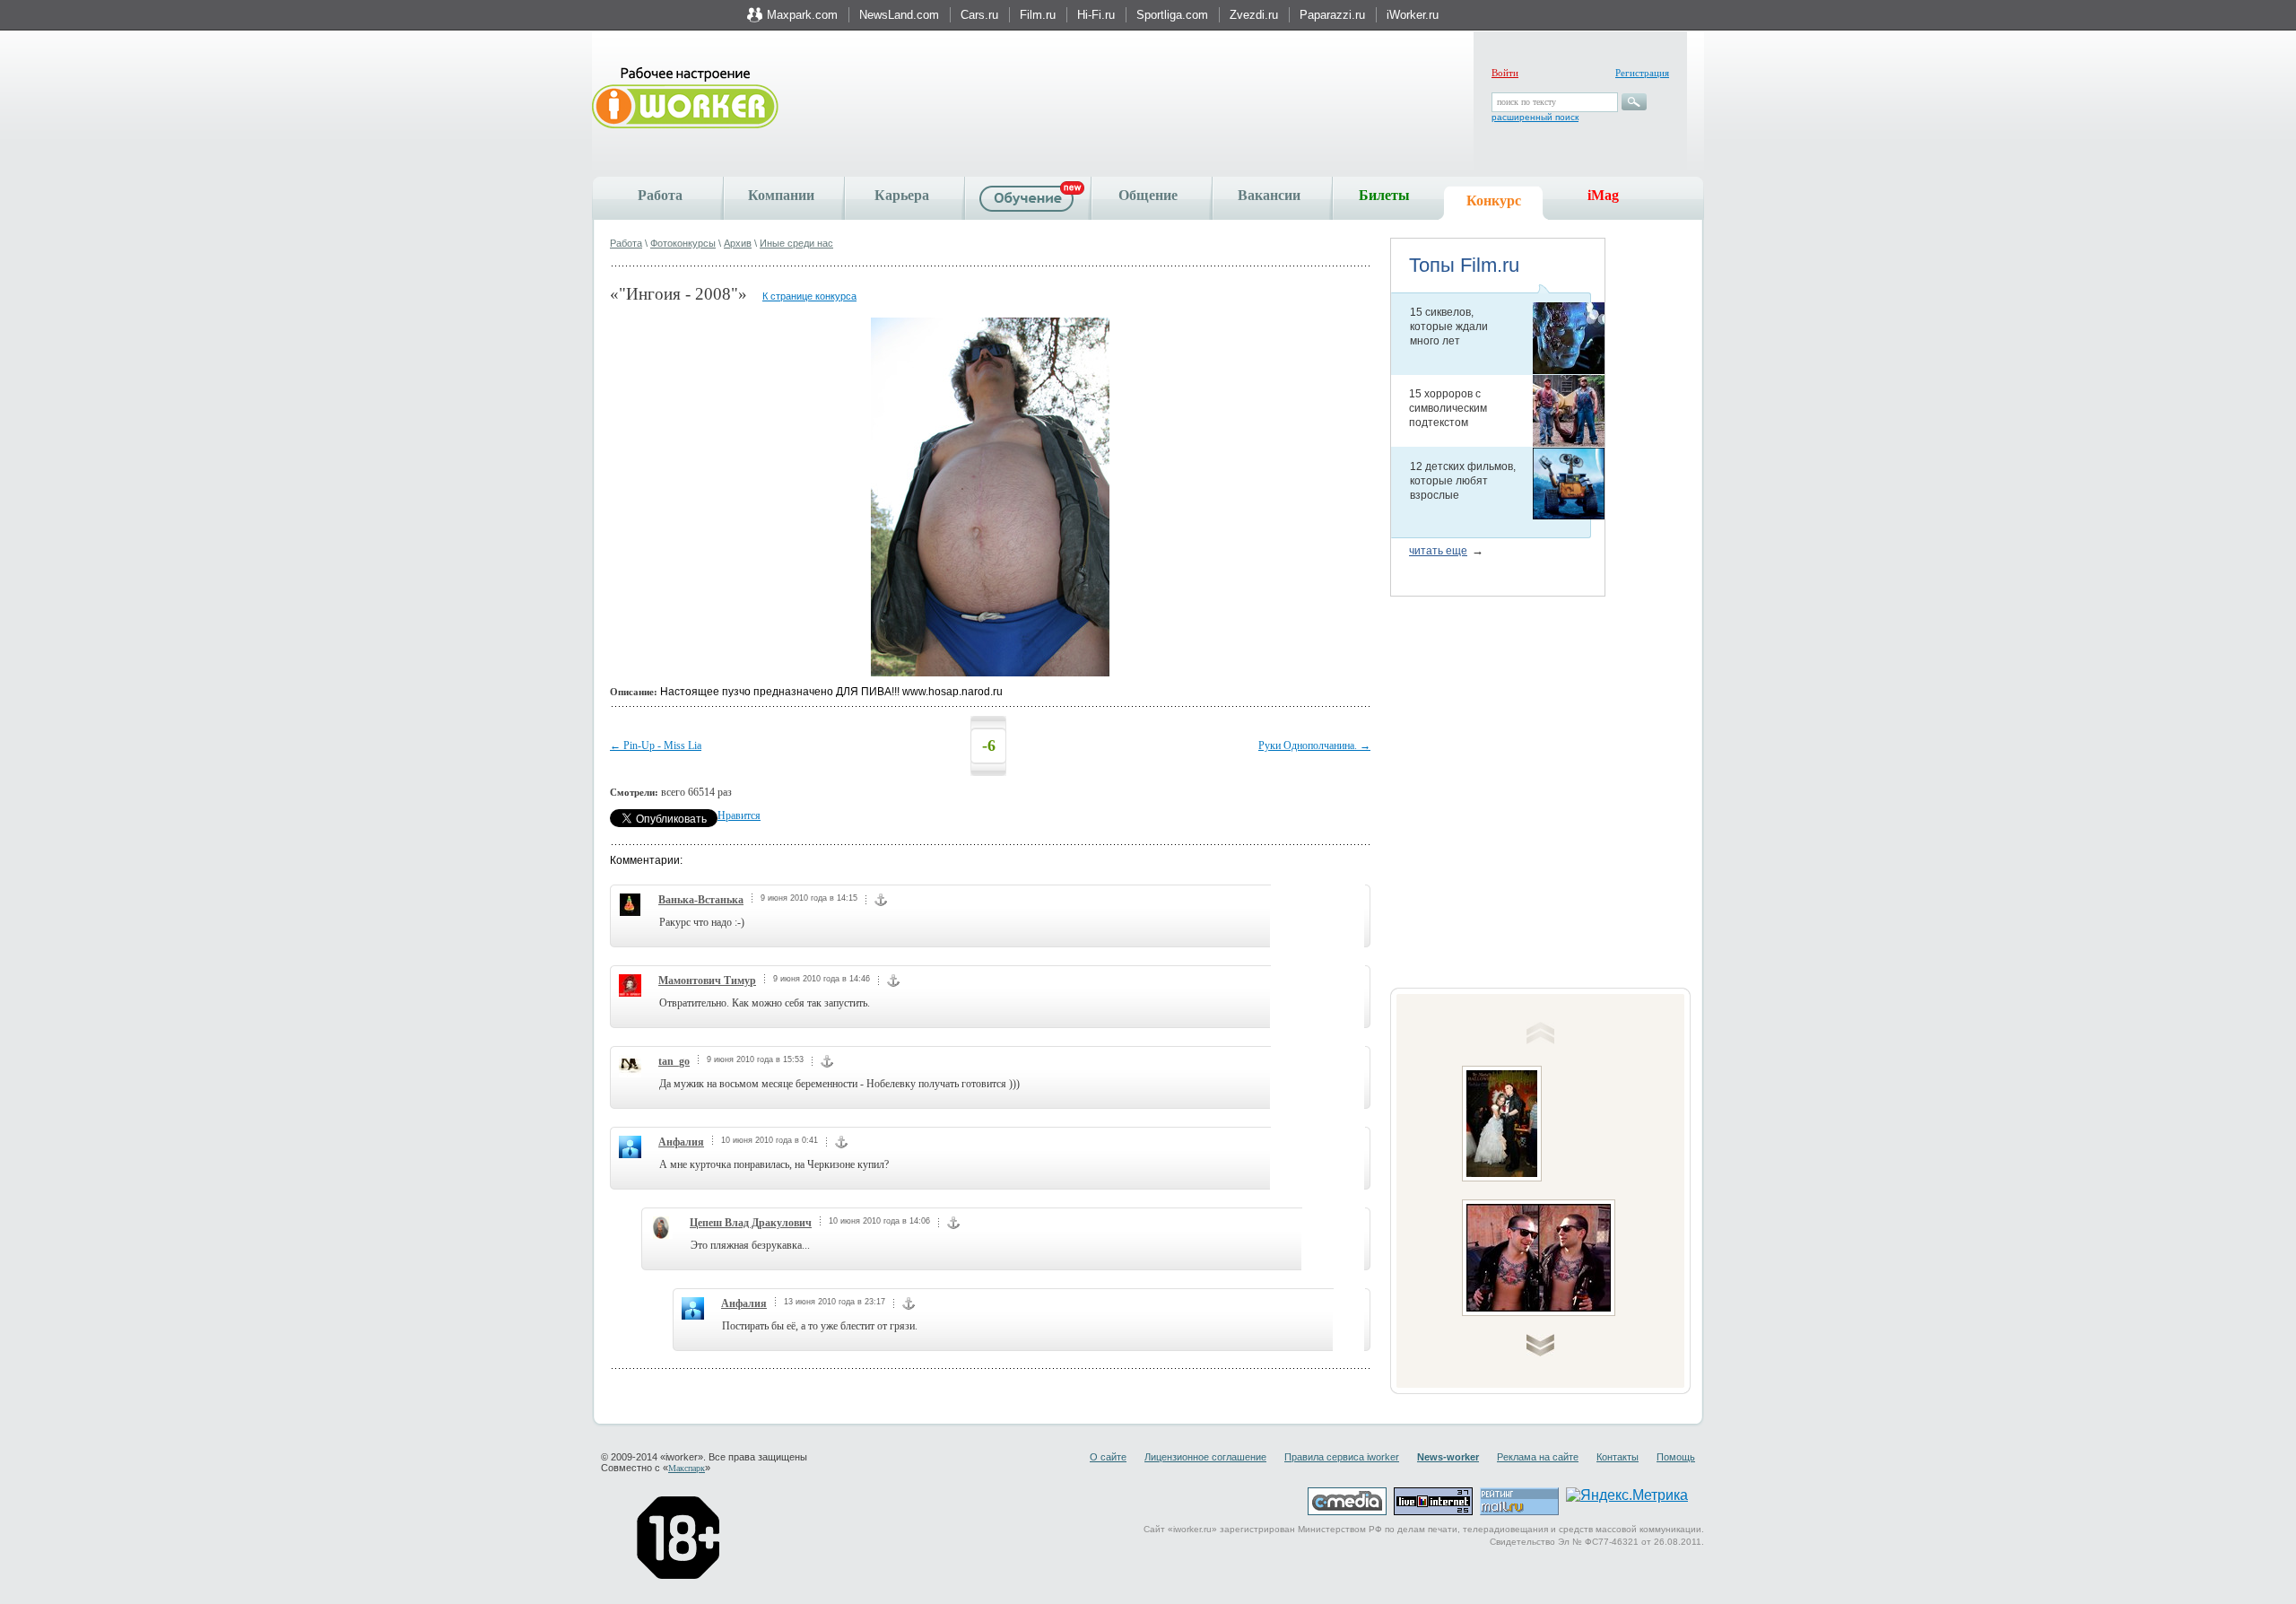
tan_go (674, 1061)
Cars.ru (979, 15)
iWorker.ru (1413, 15)
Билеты (1384, 195)
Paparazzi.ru (1332, 15)
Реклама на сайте (1538, 1457)
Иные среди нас (796, 243)
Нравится (739, 815)
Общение (1148, 195)
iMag (1603, 195)
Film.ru (1038, 15)
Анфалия (681, 1142)
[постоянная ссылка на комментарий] (881, 902)
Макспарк (687, 1468)
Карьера (902, 195)
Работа (660, 195)
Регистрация (1642, 73)
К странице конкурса (809, 296)
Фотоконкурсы (683, 243)
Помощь (1676, 1457)
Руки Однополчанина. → (1314, 745)
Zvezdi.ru (1254, 15)
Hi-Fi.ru (1096, 15)
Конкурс (1494, 200)
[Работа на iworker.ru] (685, 99)
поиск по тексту (1526, 102)
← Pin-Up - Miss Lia (656, 745)
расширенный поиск (1535, 117)
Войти (1505, 73)
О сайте (1108, 1457)
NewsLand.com (899, 15)
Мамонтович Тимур (707, 981)
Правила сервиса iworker (1342, 1457)
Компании (781, 195)
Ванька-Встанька (701, 900)
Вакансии (1269, 195)
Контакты (1618, 1457)
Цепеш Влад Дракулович (751, 1223)
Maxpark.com (802, 15)
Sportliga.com (1172, 15)
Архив (738, 243)
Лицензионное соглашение (1205, 1457)
